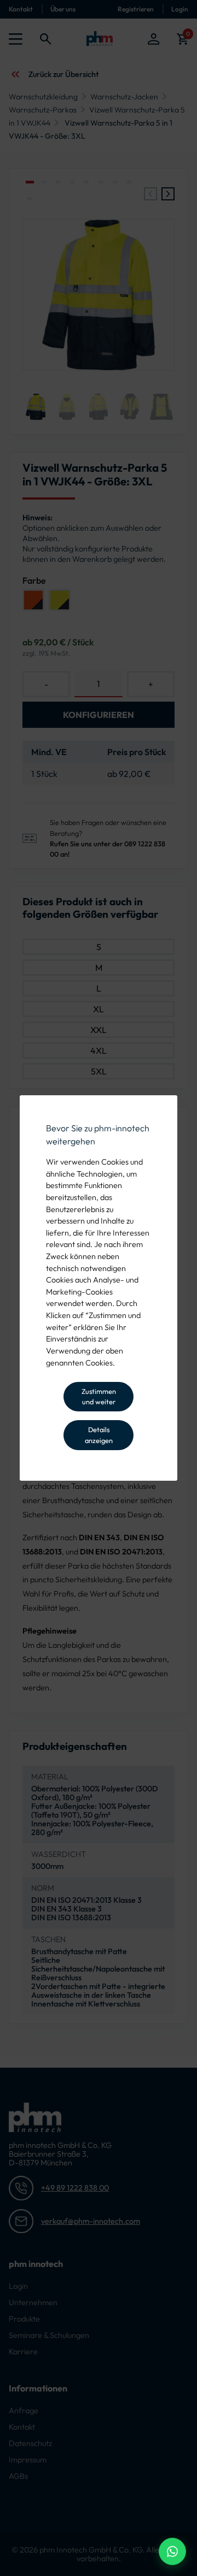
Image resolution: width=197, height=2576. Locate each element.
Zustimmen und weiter (99, 1396)
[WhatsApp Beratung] (172, 2551)
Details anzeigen (99, 1435)
